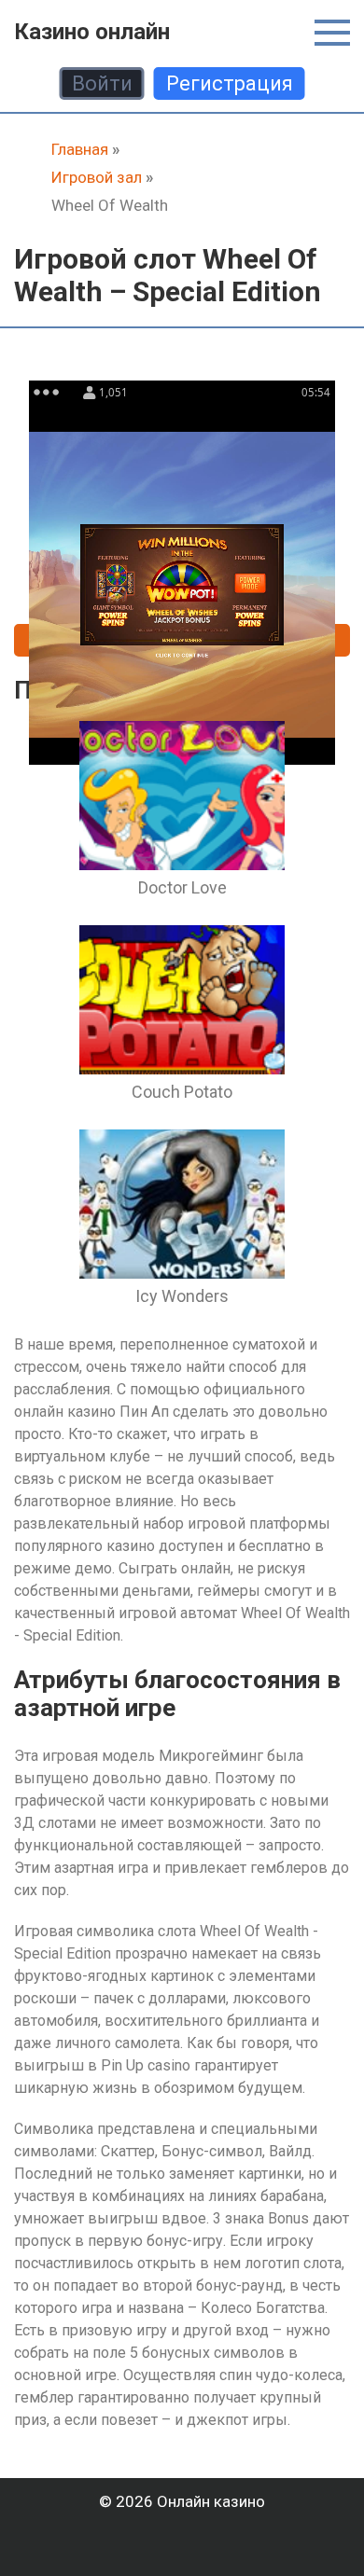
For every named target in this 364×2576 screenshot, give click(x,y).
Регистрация (230, 83)
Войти (102, 83)
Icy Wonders (182, 1296)
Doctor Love (182, 887)
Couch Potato (182, 1092)
